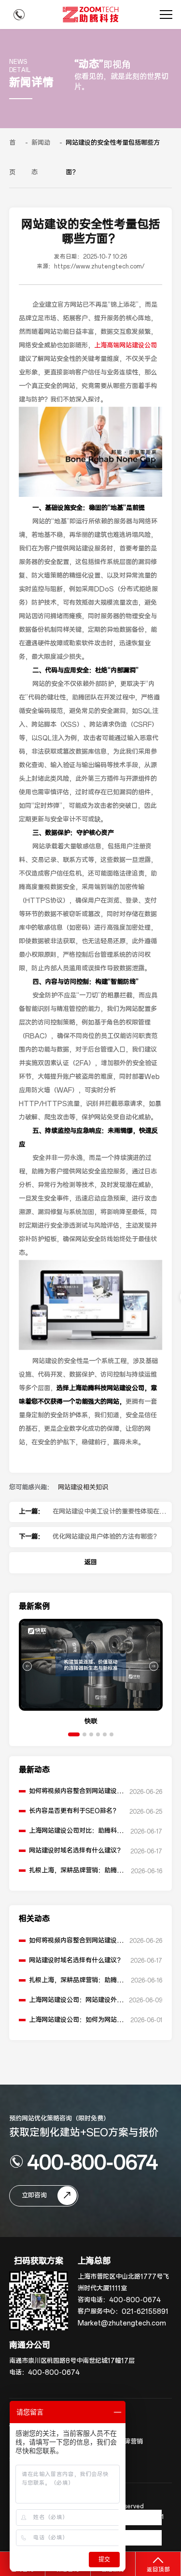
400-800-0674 (92, 2161)
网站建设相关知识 (83, 1488)
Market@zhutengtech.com (122, 2323)
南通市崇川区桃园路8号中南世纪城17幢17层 (72, 2361)
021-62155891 (145, 2312)
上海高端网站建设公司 (125, 346)
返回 (91, 1562)
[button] (74, 1734)
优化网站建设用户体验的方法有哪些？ (106, 1537)
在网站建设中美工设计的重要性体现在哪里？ (109, 1515)
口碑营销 (130, 2442)
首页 (12, 158)
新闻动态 (41, 158)
